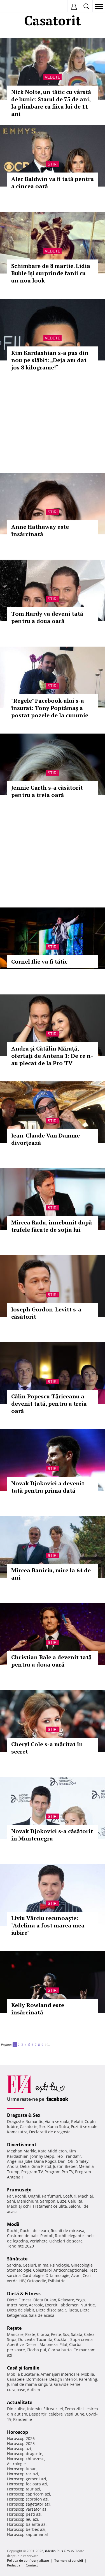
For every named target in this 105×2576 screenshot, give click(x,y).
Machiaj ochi (19, 2206)
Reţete (14, 2328)
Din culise (16, 2409)
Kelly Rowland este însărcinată (38, 2009)
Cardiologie (33, 2275)
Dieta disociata (50, 2310)
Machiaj (86, 2196)
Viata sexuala (57, 2121)
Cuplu (90, 2121)
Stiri (53, 164)
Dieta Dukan (45, 2300)
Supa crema (81, 2339)
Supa (12, 2339)
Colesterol (42, 2270)
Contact (32, 2565)
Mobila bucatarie (23, 2374)
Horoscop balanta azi (27, 2524)
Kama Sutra (58, 2126)
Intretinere (17, 2305)
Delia (25, 2166)
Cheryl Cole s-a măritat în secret (47, 1748)
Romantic (34, 2121)
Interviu (34, 2409)
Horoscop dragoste (25, 2454)
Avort (76, 2275)
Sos (66, 2334)
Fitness (25, 2300)
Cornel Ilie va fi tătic (39, 961)
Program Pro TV (59, 2172)
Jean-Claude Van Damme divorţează (46, 1139)
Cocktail (61, 2339)
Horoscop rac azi (23, 2474)
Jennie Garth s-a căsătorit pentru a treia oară (47, 791)
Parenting (88, 2379)
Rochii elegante (69, 2236)
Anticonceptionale (70, 2270)
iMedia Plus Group (59, 2551)
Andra (13, 2166)
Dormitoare (37, 2379)
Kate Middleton (53, 2151)
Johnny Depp (42, 2156)
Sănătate (17, 2259)
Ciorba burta (60, 2350)
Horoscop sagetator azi (28, 2504)
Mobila (88, 2374)
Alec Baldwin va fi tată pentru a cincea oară (53, 182)
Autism (33, 2390)
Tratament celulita (50, 2206)
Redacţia (14, 2565)
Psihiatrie (57, 2281)
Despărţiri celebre (46, 2414)
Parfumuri (52, 2196)
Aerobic (36, 2305)
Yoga (80, 2300)
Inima (43, 2265)
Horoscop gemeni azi (27, 2479)
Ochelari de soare (66, 2241)
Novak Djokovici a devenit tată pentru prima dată (48, 1487)
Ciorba (43, 2334)
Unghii (34, 2196)
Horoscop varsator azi (27, 2509)
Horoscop (17, 2432)
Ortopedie (37, 2281)
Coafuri (70, 2196)
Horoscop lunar (21, 2469)
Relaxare (66, 2300)
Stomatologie (19, 2270)
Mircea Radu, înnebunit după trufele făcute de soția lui (52, 1226)
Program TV (32, 2172)
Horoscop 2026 (21, 2438)
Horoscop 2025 (21, 2443)
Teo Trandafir (69, 2156)
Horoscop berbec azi (26, 2529)
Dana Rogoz (45, 2161)
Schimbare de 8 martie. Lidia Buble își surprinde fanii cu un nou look (51, 273)
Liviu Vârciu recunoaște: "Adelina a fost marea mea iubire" (48, 1925)
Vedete (53, 77)
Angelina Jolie (20, 2161)
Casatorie (29, 2126)
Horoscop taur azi (24, 2489)
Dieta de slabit (21, 2310)
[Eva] (17, 7)
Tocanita (44, 2339)
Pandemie (23, 2419)
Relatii (77, 2121)
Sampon (48, 2201)
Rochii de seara (35, 2231)
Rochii (21, 2196)
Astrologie (16, 2464)
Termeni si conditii (69, 2560)
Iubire (13, 2126)
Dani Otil (66, 2161)
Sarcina (14, 2265)
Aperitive (15, 2344)
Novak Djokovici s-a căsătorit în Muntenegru (52, 1835)
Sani (11, 2201)
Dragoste (15, 2121)
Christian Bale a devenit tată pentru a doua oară (51, 1661)
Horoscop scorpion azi (28, 2499)
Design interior (63, 2379)
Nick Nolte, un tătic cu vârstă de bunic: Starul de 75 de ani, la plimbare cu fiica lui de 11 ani (51, 103)
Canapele (16, 2379)
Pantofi (47, 2236)
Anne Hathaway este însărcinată (40, 530)
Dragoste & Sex (24, 2115)
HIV (22, 2281)
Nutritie (88, 2305)
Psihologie (60, 2265)
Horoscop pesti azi (24, 2514)
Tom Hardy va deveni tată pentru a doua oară (47, 617)
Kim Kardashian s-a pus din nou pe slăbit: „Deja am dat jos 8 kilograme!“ (50, 360)
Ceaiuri (29, 2265)
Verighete (39, 2241)
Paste (30, 2334)
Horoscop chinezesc (26, 2459)
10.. (47, 2045)
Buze (62, 2201)
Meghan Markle (22, 2151)
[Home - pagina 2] (52, 2042)
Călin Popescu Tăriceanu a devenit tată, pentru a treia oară (49, 1404)
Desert (32, 2344)
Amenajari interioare (60, 2374)
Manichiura (28, 2201)
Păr (10, 2196)
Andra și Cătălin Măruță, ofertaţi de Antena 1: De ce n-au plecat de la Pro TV (52, 1056)
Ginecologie (82, 2265)
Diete (12, 2300)
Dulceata (26, 2339)
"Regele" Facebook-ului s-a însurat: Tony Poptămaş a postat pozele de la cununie (50, 708)
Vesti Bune (74, 2414)
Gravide (61, 2384)
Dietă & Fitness (24, 2294)
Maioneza (49, 2344)
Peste (56, 2334)
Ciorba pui (36, 2350)
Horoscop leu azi (23, 2519)
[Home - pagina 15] (53, 2042)
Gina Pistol (41, 2166)
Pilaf (63, 2344)
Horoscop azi (19, 2449)
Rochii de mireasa (67, 2231)
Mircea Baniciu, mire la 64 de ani (51, 1574)
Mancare (15, 2334)
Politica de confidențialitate (28, 2560)
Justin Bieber (65, 2166)
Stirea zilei (53, 2409)
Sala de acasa (42, 2315)
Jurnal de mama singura (30, 2384)
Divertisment (22, 2145)
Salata (77, 2334)
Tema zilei (74, 2409)
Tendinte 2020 (20, 2246)
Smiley (82, 2161)
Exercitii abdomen (62, 2305)
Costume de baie (23, 2236)
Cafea (89, 2334)
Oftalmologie (57, 2275)
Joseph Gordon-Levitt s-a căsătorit (46, 1313)
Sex (42, 2126)
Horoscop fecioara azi (27, 2484)
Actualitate (20, 2402)
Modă (13, 2224)
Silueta (72, 2310)
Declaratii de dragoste (50, 2132)
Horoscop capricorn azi (29, 2494)
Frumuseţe (19, 2190)
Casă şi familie (23, 2368)
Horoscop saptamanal (27, 2534)
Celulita (75, 2201)
